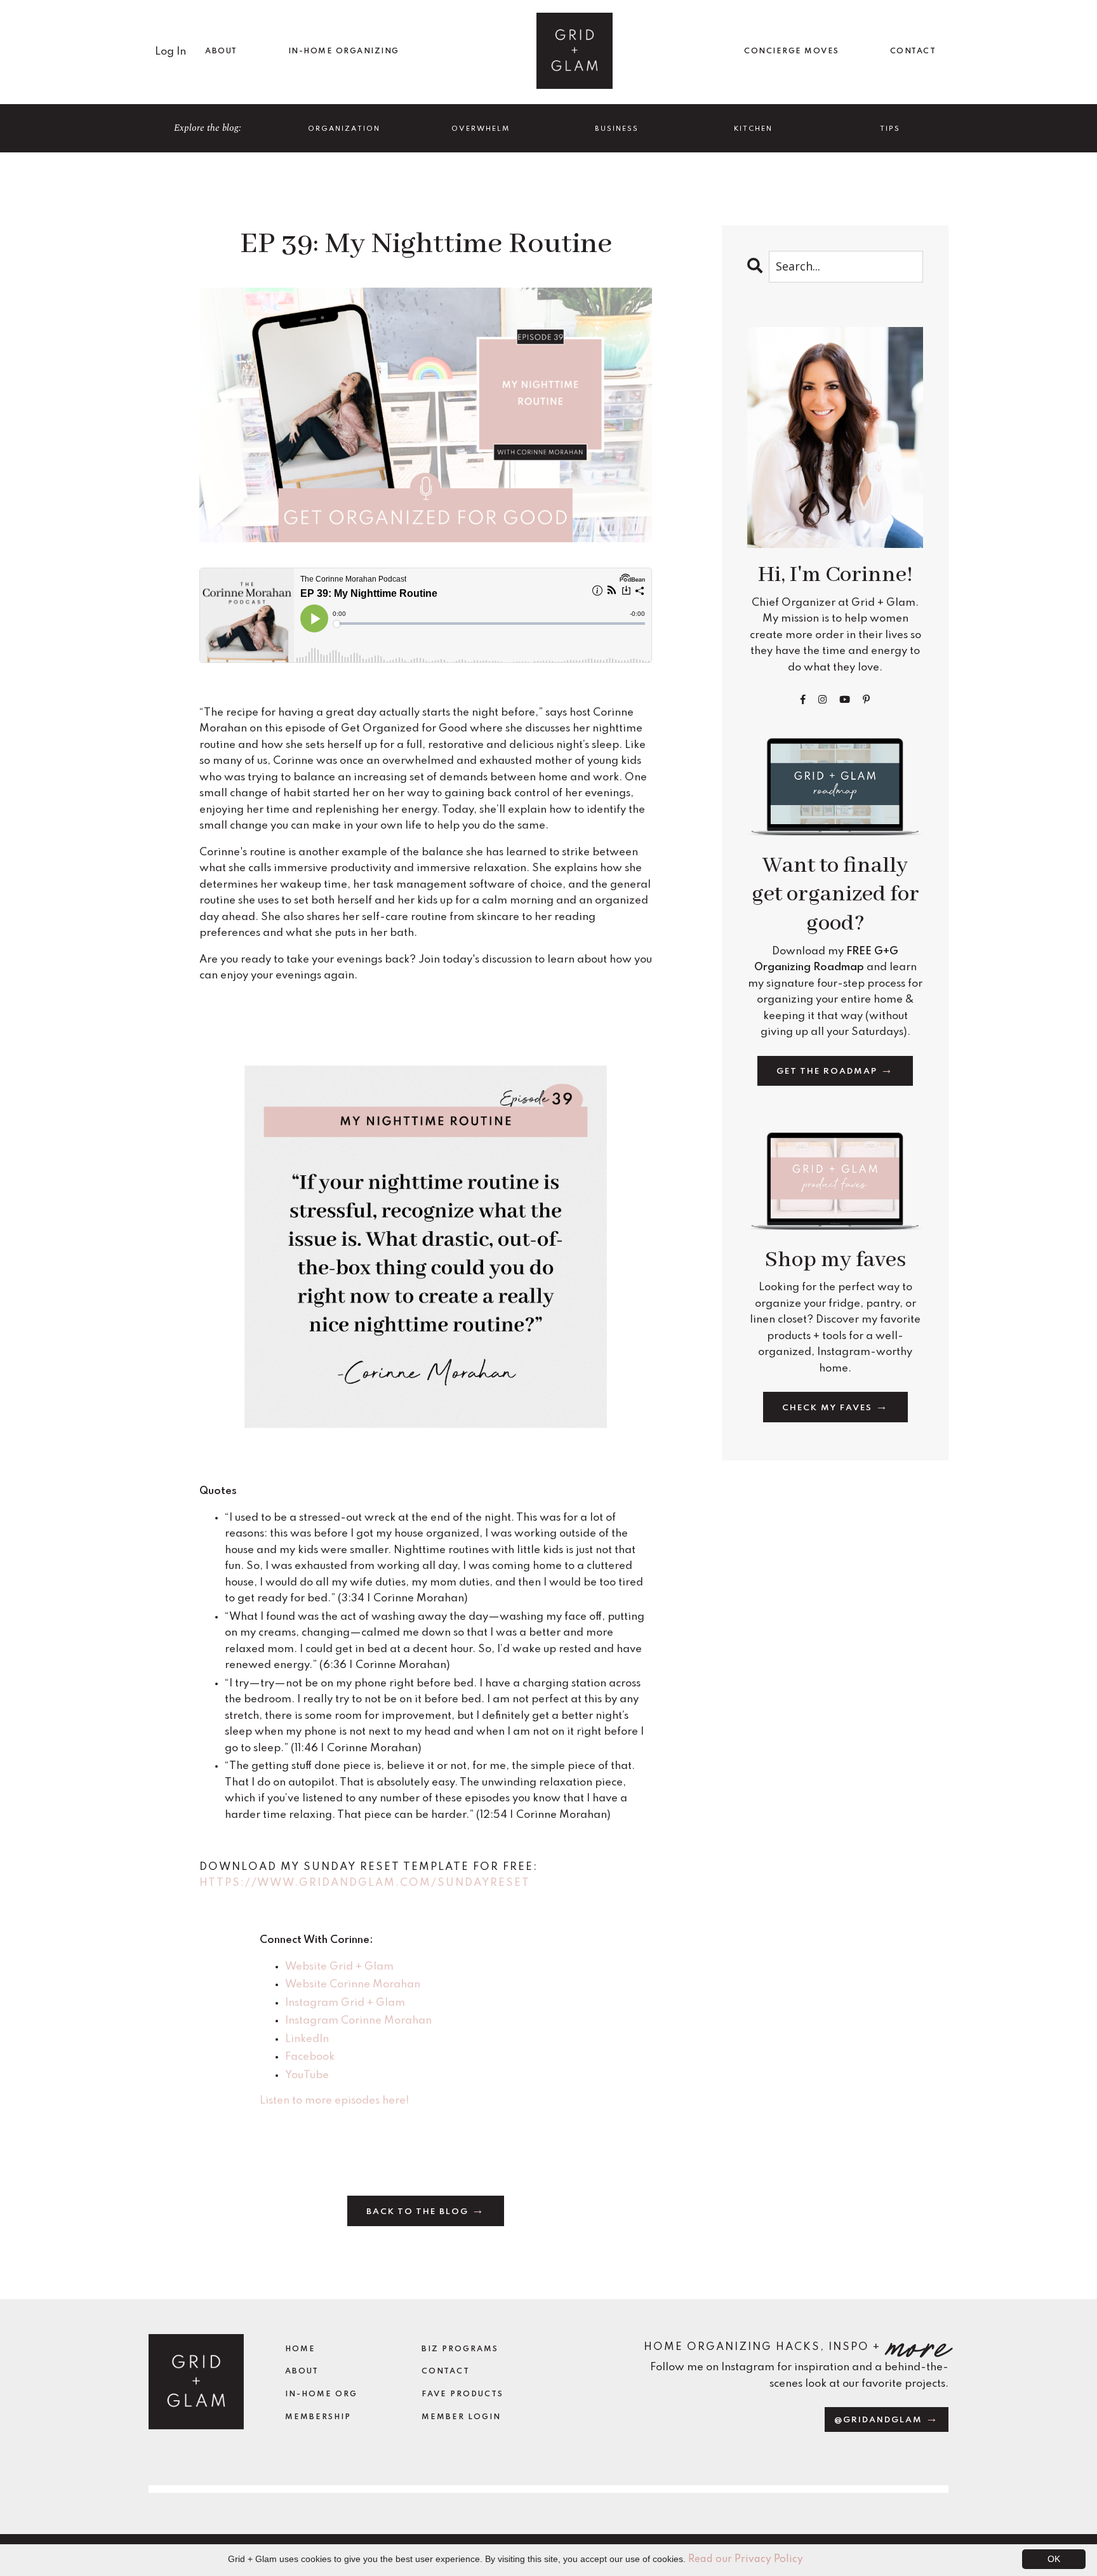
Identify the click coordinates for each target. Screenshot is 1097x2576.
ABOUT (221, 51)
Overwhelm (481, 129)
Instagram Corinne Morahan (358, 2021)
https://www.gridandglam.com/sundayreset (365, 1883)
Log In (170, 52)
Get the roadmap (828, 1071)
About (302, 2372)
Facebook (310, 2057)
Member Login (461, 2417)
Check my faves (829, 1408)
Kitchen (753, 129)
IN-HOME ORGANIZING (344, 51)
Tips (890, 129)
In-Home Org (321, 2394)
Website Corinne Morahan (354, 1985)
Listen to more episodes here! (334, 2101)
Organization (344, 129)
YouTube (307, 2075)
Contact (446, 2372)
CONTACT (913, 51)
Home (300, 2349)
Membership (318, 2417)
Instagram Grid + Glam (345, 2003)
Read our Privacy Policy (746, 2559)
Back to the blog (419, 2212)
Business (617, 129)
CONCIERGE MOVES (792, 51)
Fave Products (462, 2394)
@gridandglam (880, 2420)
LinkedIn (307, 2039)
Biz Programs (460, 2349)
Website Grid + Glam (339, 1967)
